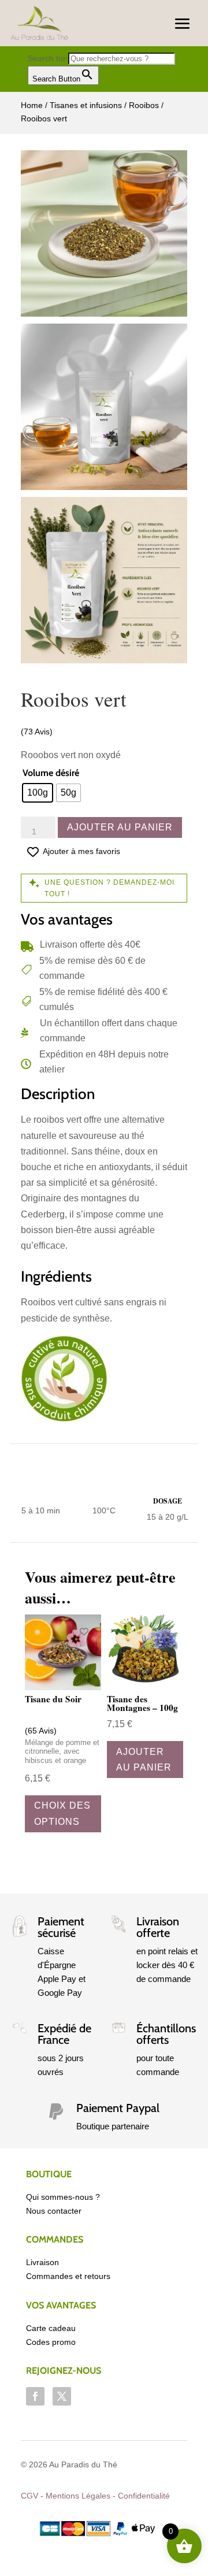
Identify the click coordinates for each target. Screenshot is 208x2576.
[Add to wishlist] (84, 1632)
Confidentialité (144, 2496)
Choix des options (62, 1813)
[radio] (38, 793)
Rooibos (144, 105)
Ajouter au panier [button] (144, 1760)
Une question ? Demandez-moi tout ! (109, 888)
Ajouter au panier (120, 827)
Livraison (42, 2262)
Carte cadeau (51, 2328)
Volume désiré (51, 773)
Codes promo (51, 2342)
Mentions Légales (78, 2496)
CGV (29, 2496)
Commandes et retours (68, 2276)
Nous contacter (54, 2211)
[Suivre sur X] (62, 2396)
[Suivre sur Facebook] (35, 2396)
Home (32, 105)
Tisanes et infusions (86, 105)
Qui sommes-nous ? (63, 2197)
